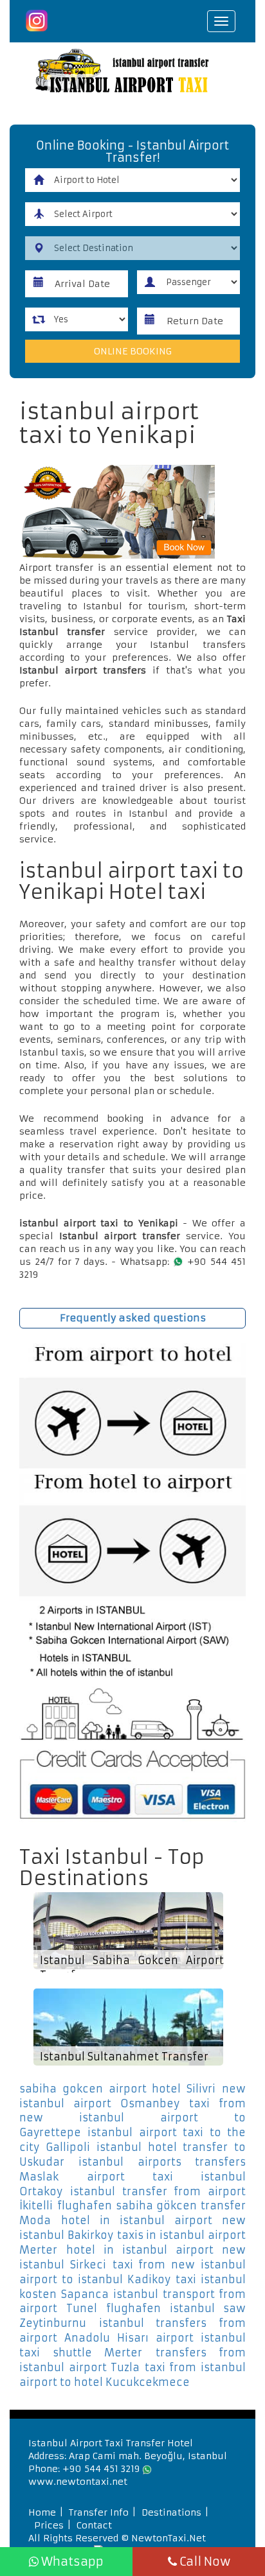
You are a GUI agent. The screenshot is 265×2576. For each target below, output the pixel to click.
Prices (49, 2525)
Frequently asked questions (133, 1318)
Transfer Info (99, 2512)
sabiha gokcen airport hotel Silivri (117, 2089)
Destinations (171, 2512)
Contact (94, 2525)
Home (42, 2512)
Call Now (204, 2562)
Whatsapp (71, 2562)
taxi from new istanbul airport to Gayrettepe (132, 2118)
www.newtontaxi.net (78, 2482)
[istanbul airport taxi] (132, 73)
